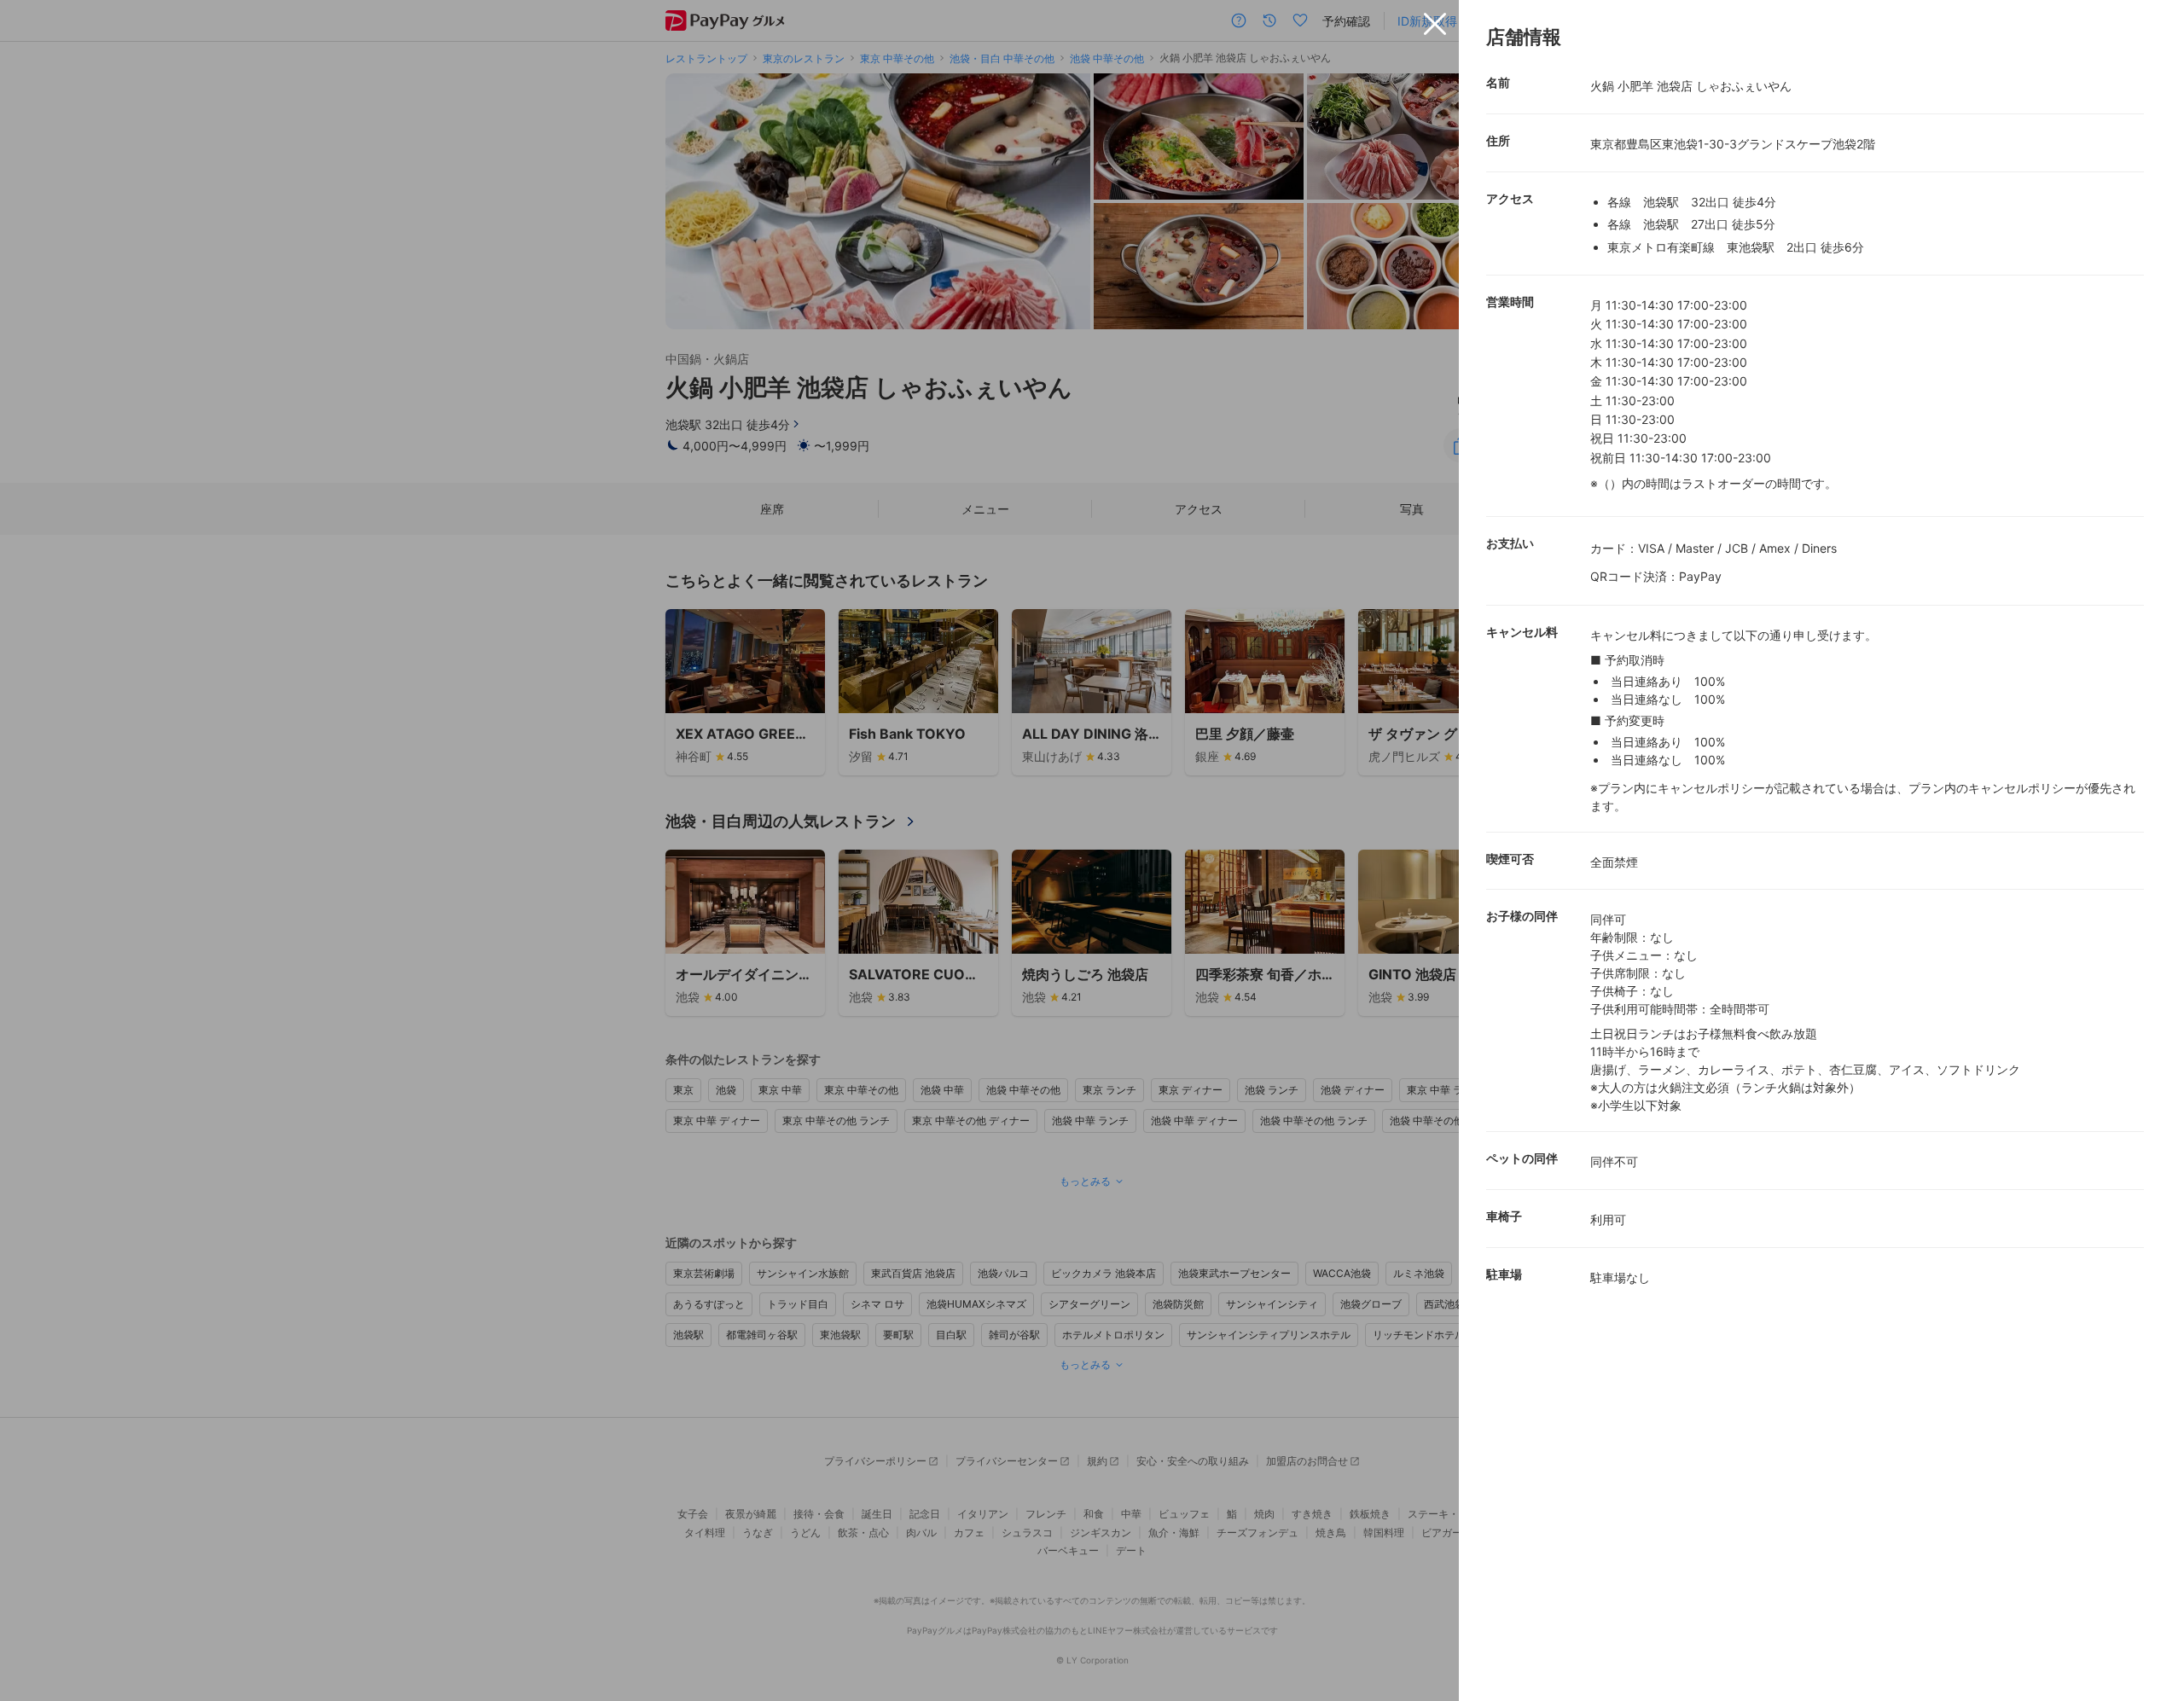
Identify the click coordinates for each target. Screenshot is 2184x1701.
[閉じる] (1435, 24)
